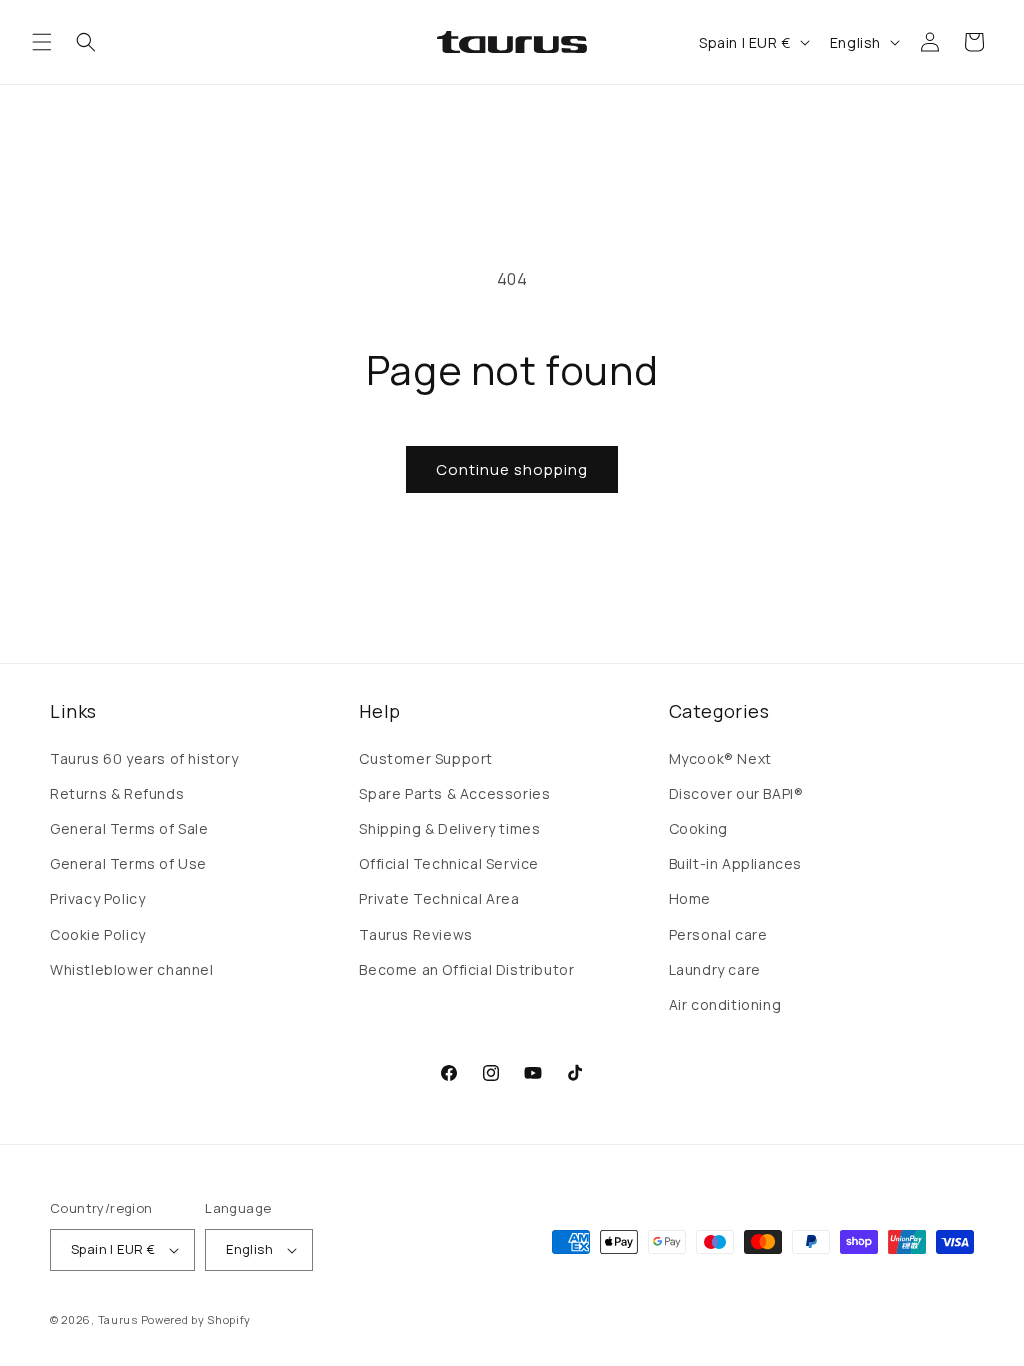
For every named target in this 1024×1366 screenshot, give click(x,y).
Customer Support (426, 758)
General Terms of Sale (129, 828)
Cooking (698, 828)
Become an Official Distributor (466, 969)
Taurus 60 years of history (144, 758)
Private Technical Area (439, 898)
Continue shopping (512, 469)
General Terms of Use (128, 863)
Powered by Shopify (196, 1319)
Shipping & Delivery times (449, 828)
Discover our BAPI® (736, 793)
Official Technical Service (449, 863)
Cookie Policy (98, 934)
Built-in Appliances (735, 863)
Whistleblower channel (132, 969)
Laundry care (715, 969)
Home (690, 898)
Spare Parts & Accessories (454, 793)
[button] (42, 42)
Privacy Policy (97, 898)
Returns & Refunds (117, 793)
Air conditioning (725, 1004)
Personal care (718, 934)
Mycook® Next (720, 758)
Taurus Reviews (415, 934)
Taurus (118, 1319)
